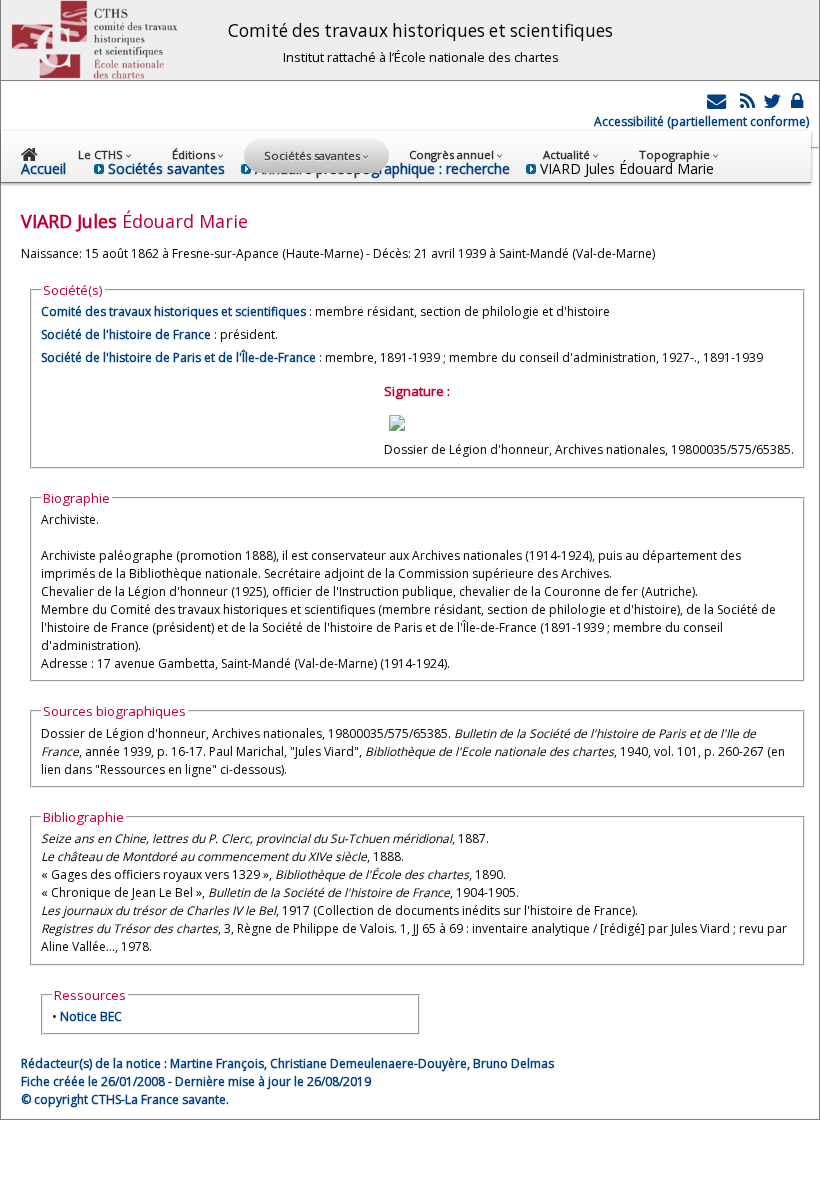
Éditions (195, 154)
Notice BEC (91, 1016)
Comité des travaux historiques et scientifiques (173, 311)
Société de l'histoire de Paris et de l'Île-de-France (178, 357)
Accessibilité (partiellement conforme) (701, 121)
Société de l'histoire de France (126, 334)
